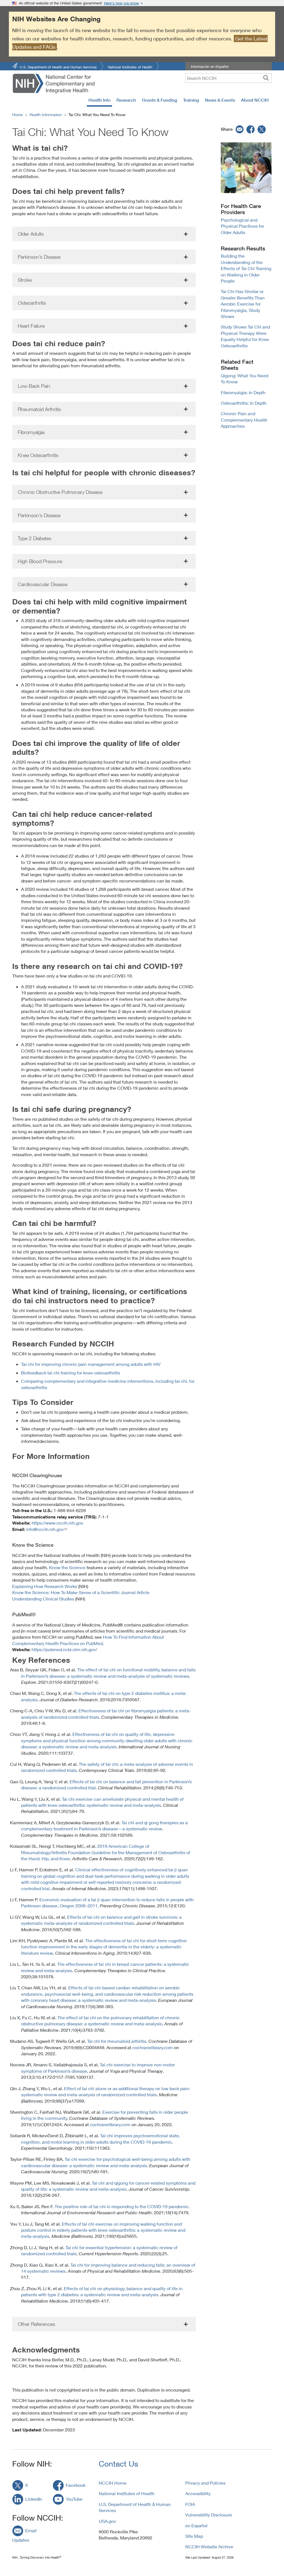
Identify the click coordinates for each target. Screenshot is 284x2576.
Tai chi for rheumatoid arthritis (117, 2041)
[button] (104, 234)
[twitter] (262, 129)
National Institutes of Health (130, 67)
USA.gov (107, 2521)
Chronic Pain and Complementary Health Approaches (244, 420)
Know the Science (67, 1567)
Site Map (194, 2536)
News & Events (220, 100)
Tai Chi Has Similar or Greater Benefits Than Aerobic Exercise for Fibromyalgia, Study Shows (243, 304)
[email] (239, 129)
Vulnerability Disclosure (209, 2515)
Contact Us (118, 2464)
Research (126, 100)
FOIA (190, 2504)
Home (17, 115)
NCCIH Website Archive (209, 2547)
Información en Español (210, 66)
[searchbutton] (266, 78)
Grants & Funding (159, 100)
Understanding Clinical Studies (43, 1599)
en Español (196, 2525)
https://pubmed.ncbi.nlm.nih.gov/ (64, 1649)
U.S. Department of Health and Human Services (58, 67)
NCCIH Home (113, 2483)
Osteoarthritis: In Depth (244, 403)
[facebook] (251, 129)
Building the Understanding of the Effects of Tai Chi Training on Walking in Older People (246, 268)
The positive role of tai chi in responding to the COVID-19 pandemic (122, 2206)
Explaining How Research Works (45, 1586)
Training (191, 100)
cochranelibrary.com (153, 2047)
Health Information (46, 115)
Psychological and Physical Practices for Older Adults (242, 226)
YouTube (74, 2499)
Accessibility (198, 2493)
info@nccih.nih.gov (45, 1529)
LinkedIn (34, 2499)
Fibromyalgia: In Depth (243, 392)
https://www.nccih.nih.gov (57, 1523)
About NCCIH (255, 100)
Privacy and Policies (205, 2483)
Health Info (99, 100)
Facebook (76, 2485)
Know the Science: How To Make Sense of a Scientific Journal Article (81, 1592)
